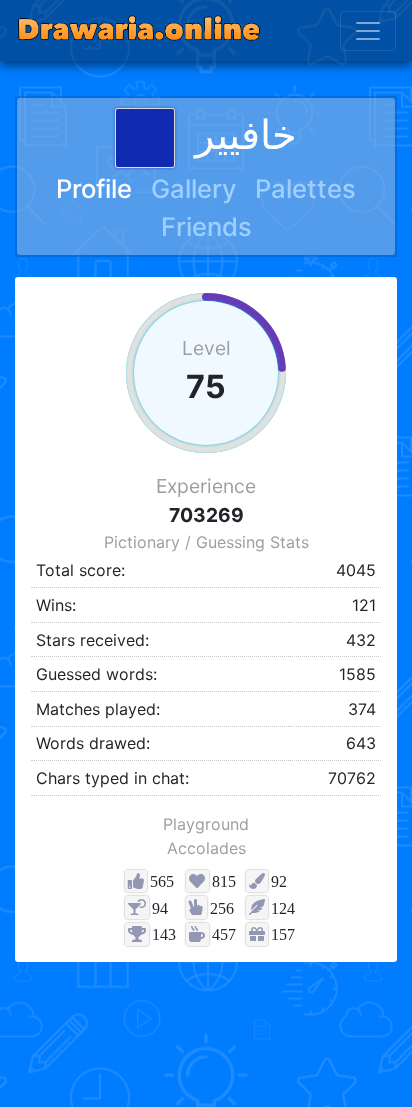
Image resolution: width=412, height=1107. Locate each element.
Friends (206, 226)
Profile (94, 188)
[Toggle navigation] (368, 31)
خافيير (246, 134)
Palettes (305, 188)
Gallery (194, 188)
